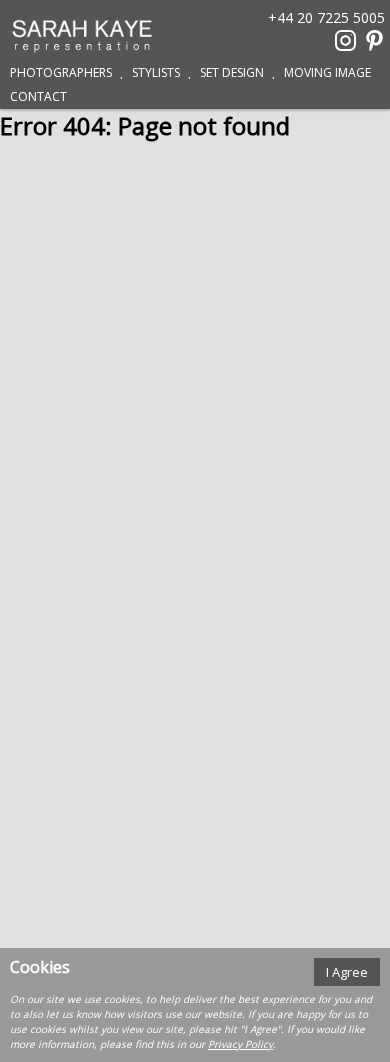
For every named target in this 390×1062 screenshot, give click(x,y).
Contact (38, 96)
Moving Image (327, 72)
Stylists (156, 72)
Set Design (232, 72)
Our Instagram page (345, 40)
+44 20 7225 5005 (326, 16)
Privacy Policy (240, 1044)
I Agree (347, 972)
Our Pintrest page (374, 40)
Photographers (61, 72)
